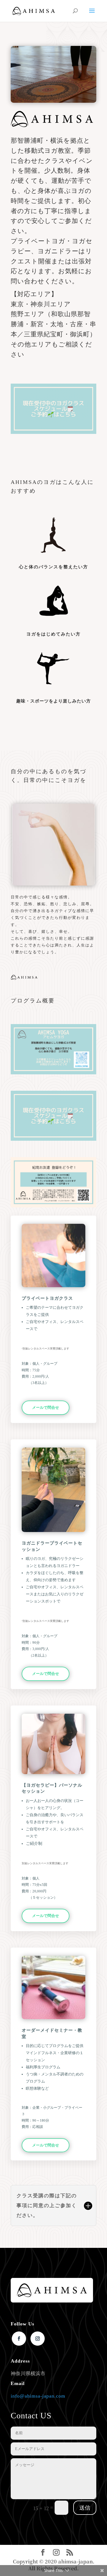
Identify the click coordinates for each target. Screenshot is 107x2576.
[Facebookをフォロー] (19, 2339)
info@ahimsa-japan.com (38, 2396)
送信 (85, 2508)
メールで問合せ (46, 1408)
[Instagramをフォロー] (38, 2339)
